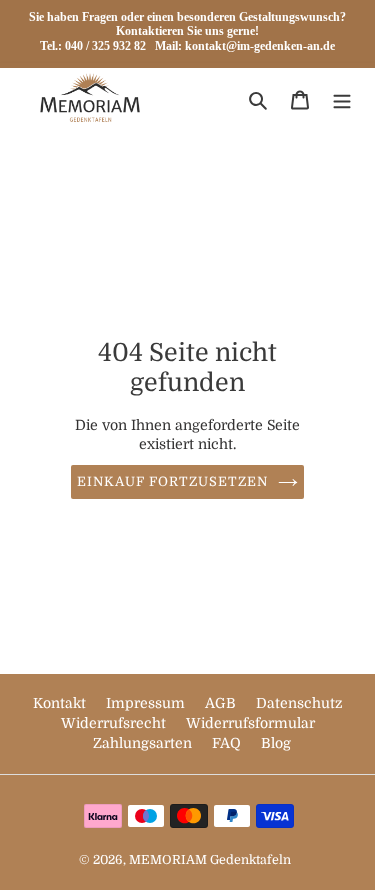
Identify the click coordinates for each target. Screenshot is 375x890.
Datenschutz (299, 703)
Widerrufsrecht (115, 723)
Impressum (147, 703)
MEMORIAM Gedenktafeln (210, 860)
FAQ (228, 743)
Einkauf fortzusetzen (173, 481)
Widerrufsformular (250, 723)
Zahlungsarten (144, 743)
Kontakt (61, 703)
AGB (222, 703)
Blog (276, 743)
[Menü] (342, 100)
